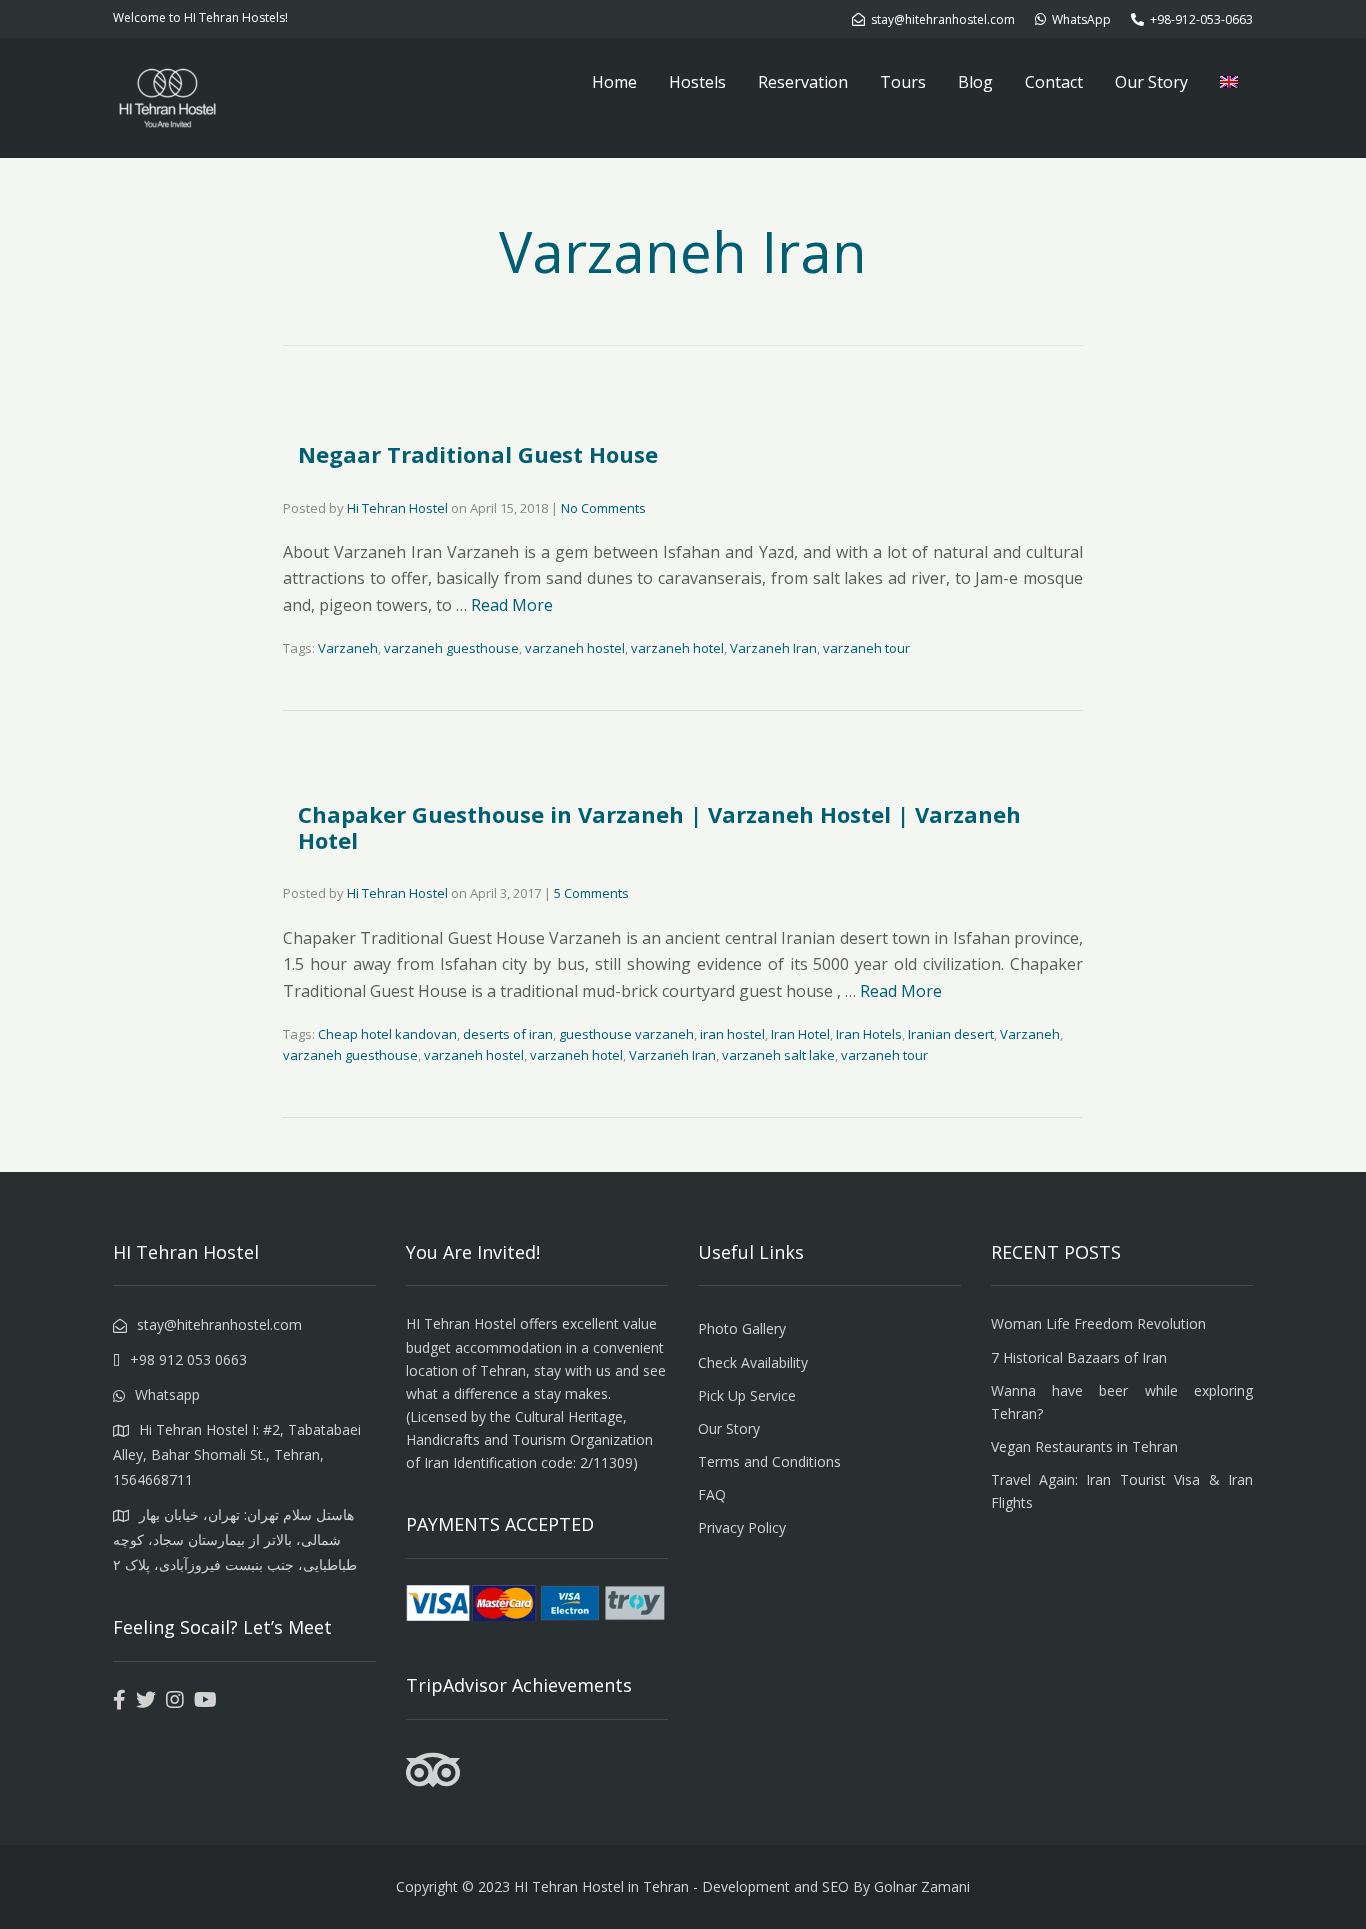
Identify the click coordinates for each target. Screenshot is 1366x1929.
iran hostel (732, 1034)
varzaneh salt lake (778, 1055)
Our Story (1151, 82)
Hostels (697, 82)
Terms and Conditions (769, 1461)
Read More (512, 605)
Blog (975, 82)
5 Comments (591, 893)
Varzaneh (348, 648)
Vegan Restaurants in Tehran (1084, 1446)
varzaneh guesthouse (451, 648)
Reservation (803, 82)
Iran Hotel (800, 1034)
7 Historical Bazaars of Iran (1079, 1357)
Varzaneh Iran (773, 648)
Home (614, 82)
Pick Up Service (747, 1395)
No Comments (603, 508)
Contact (1054, 82)
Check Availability (753, 1362)
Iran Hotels (869, 1034)
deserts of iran (508, 1034)
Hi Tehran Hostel (397, 508)
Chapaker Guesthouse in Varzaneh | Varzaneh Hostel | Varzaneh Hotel (659, 827)
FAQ (712, 1494)
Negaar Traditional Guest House (478, 454)
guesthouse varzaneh (626, 1034)
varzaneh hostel (575, 648)
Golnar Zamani (922, 1886)
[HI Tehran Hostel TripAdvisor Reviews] (433, 1782)
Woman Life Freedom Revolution (1098, 1323)
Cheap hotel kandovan (387, 1034)
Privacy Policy (742, 1527)
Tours (903, 82)
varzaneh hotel (677, 648)
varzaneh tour (866, 648)
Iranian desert (951, 1034)
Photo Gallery (742, 1328)
